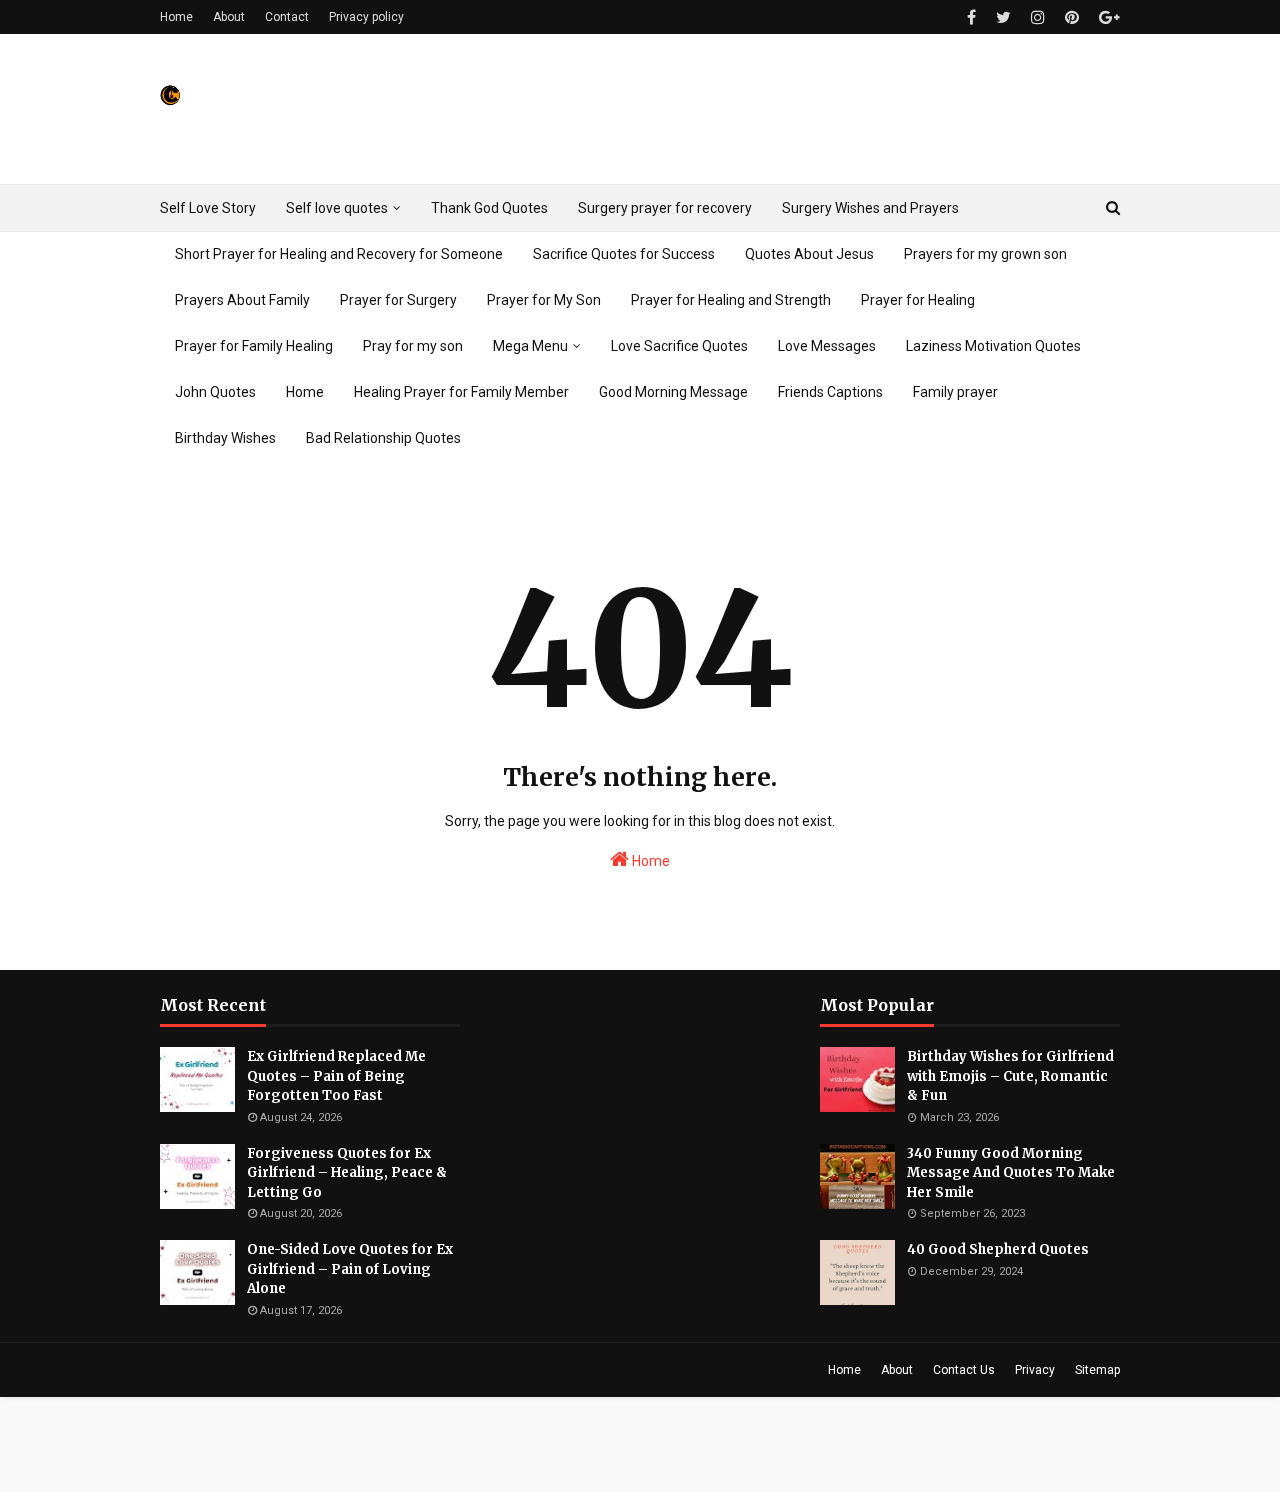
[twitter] (1003, 17)
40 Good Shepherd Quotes (998, 1249)
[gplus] (1107, 17)
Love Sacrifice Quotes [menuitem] (679, 346)
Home (176, 17)
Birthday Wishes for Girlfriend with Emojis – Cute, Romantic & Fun (1010, 1076)
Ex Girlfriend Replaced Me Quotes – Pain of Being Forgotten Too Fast (336, 1076)
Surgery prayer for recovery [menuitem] (665, 208)
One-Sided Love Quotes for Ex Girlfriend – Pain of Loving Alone (350, 1269)
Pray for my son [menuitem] (413, 346)
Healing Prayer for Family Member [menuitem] (461, 392)
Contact (287, 17)
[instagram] (1038, 17)
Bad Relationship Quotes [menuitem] (383, 438)
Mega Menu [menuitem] (530, 346)
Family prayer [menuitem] (955, 392)
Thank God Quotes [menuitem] (489, 208)
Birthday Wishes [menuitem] (225, 438)
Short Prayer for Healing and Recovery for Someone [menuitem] (339, 254)
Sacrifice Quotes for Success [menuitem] (624, 254)
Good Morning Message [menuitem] (673, 392)
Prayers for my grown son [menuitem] (985, 254)
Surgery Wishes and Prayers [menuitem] (870, 208)
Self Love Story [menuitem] (208, 208)
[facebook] (971, 17)
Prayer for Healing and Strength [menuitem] (731, 300)
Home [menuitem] (305, 392)
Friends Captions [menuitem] (830, 392)
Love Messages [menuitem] (827, 346)
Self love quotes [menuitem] (337, 208)
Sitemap (1097, 1370)
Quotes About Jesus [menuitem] (809, 254)
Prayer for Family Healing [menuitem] (254, 346)
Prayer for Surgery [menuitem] (398, 300)
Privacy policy (366, 17)
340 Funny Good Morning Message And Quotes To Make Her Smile (1011, 1173)
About (229, 17)
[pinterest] (1072, 17)
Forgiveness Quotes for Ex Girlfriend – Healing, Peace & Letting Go (347, 1173)
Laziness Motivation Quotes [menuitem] (993, 346)
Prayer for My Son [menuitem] (544, 300)
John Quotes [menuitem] (215, 392)
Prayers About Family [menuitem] (242, 300)
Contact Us (964, 1370)
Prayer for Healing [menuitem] (918, 300)
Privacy (1035, 1370)
